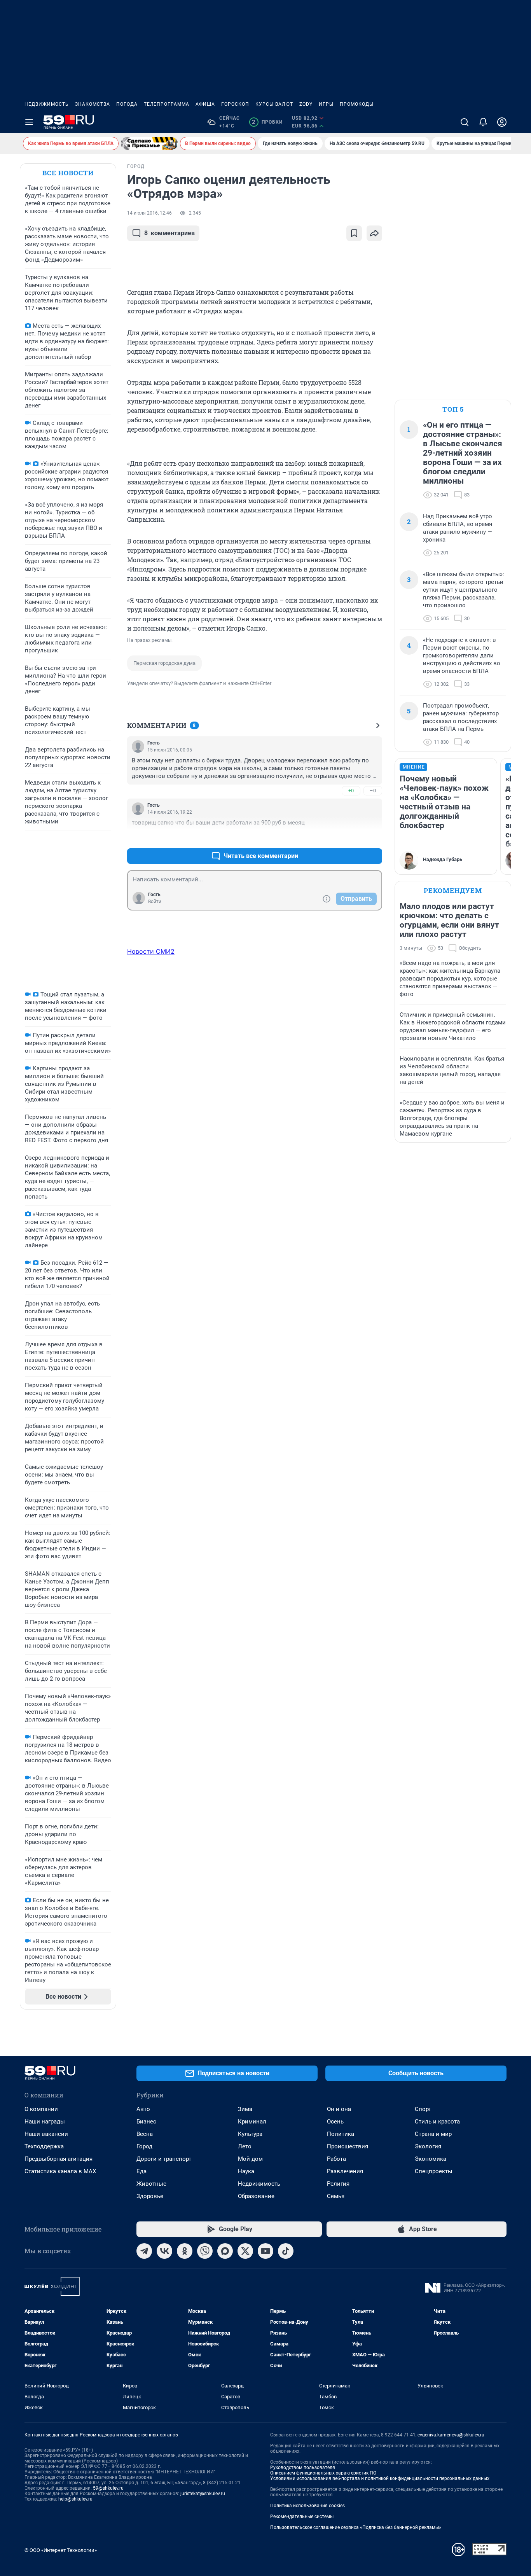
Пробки (267, 122)
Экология (428, 2146)
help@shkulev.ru (75, 2499)
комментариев (169, 233)
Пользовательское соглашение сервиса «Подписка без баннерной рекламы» (356, 2527)
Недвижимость (47, 104)
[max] (225, 2251)
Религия (338, 2184)
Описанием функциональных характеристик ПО (323, 2473)
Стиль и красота (437, 2122)
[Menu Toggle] (29, 122)
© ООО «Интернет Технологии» (61, 2550)
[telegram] (144, 2251)
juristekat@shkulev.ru (203, 2494)
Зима (245, 2109)
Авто (143, 2109)
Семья (336, 2196)
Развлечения (345, 2171)
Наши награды (45, 2122)
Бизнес (146, 2122)
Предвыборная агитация (59, 2159)
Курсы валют (274, 104)
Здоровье (150, 2196)
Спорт (423, 2109)
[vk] (164, 2251)
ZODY (306, 104)
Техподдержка (44, 2146)
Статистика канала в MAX (60, 2171)
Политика (341, 2134)
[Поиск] (465, 122)
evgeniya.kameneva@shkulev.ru (451, 2435)
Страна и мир (433, 2134)
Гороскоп (235, 104)
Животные (151, 2184)
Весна (145, 2134)
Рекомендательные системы (302, 2517)
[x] (245, 2251)
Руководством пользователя (303, 2468)
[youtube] (265, 2251)
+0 (351, 791)
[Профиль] (502, 122)
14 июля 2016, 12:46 (149, 213)
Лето (245, 2146)
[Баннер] (149, 143)
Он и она (339, 2109)
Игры (326, 104)
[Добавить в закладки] (354, 233)
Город (144, 2146)
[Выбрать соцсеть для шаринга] (374, 233)
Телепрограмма (167, 104)
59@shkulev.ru (108, 2488)
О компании (41, 2109)
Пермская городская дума (164, 663)
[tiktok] (286, 2251)
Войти (155, 902)
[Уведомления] (483, 122)
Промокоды (357, 104)
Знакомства (93, 104)
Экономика (431, 2159)
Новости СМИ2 (151, 951)
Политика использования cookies (307, 2506)
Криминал (252, 2122)
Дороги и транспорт (164, 2159)
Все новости (68, 173)
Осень (335, 2122)
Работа (336, 2159)
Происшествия (348, 2146)
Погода (127, 104)
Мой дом (250, 2159)
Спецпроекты (434, 2171)
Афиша (205, 104)
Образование (256, 2196)
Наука (246, 2171)
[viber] (205, 2251)
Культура (250, 2134)
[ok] (185, 2251)
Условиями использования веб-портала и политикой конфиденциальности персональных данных (380, 2478)
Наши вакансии (46, 2134)
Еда (141, 2171)
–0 (373, 791)
